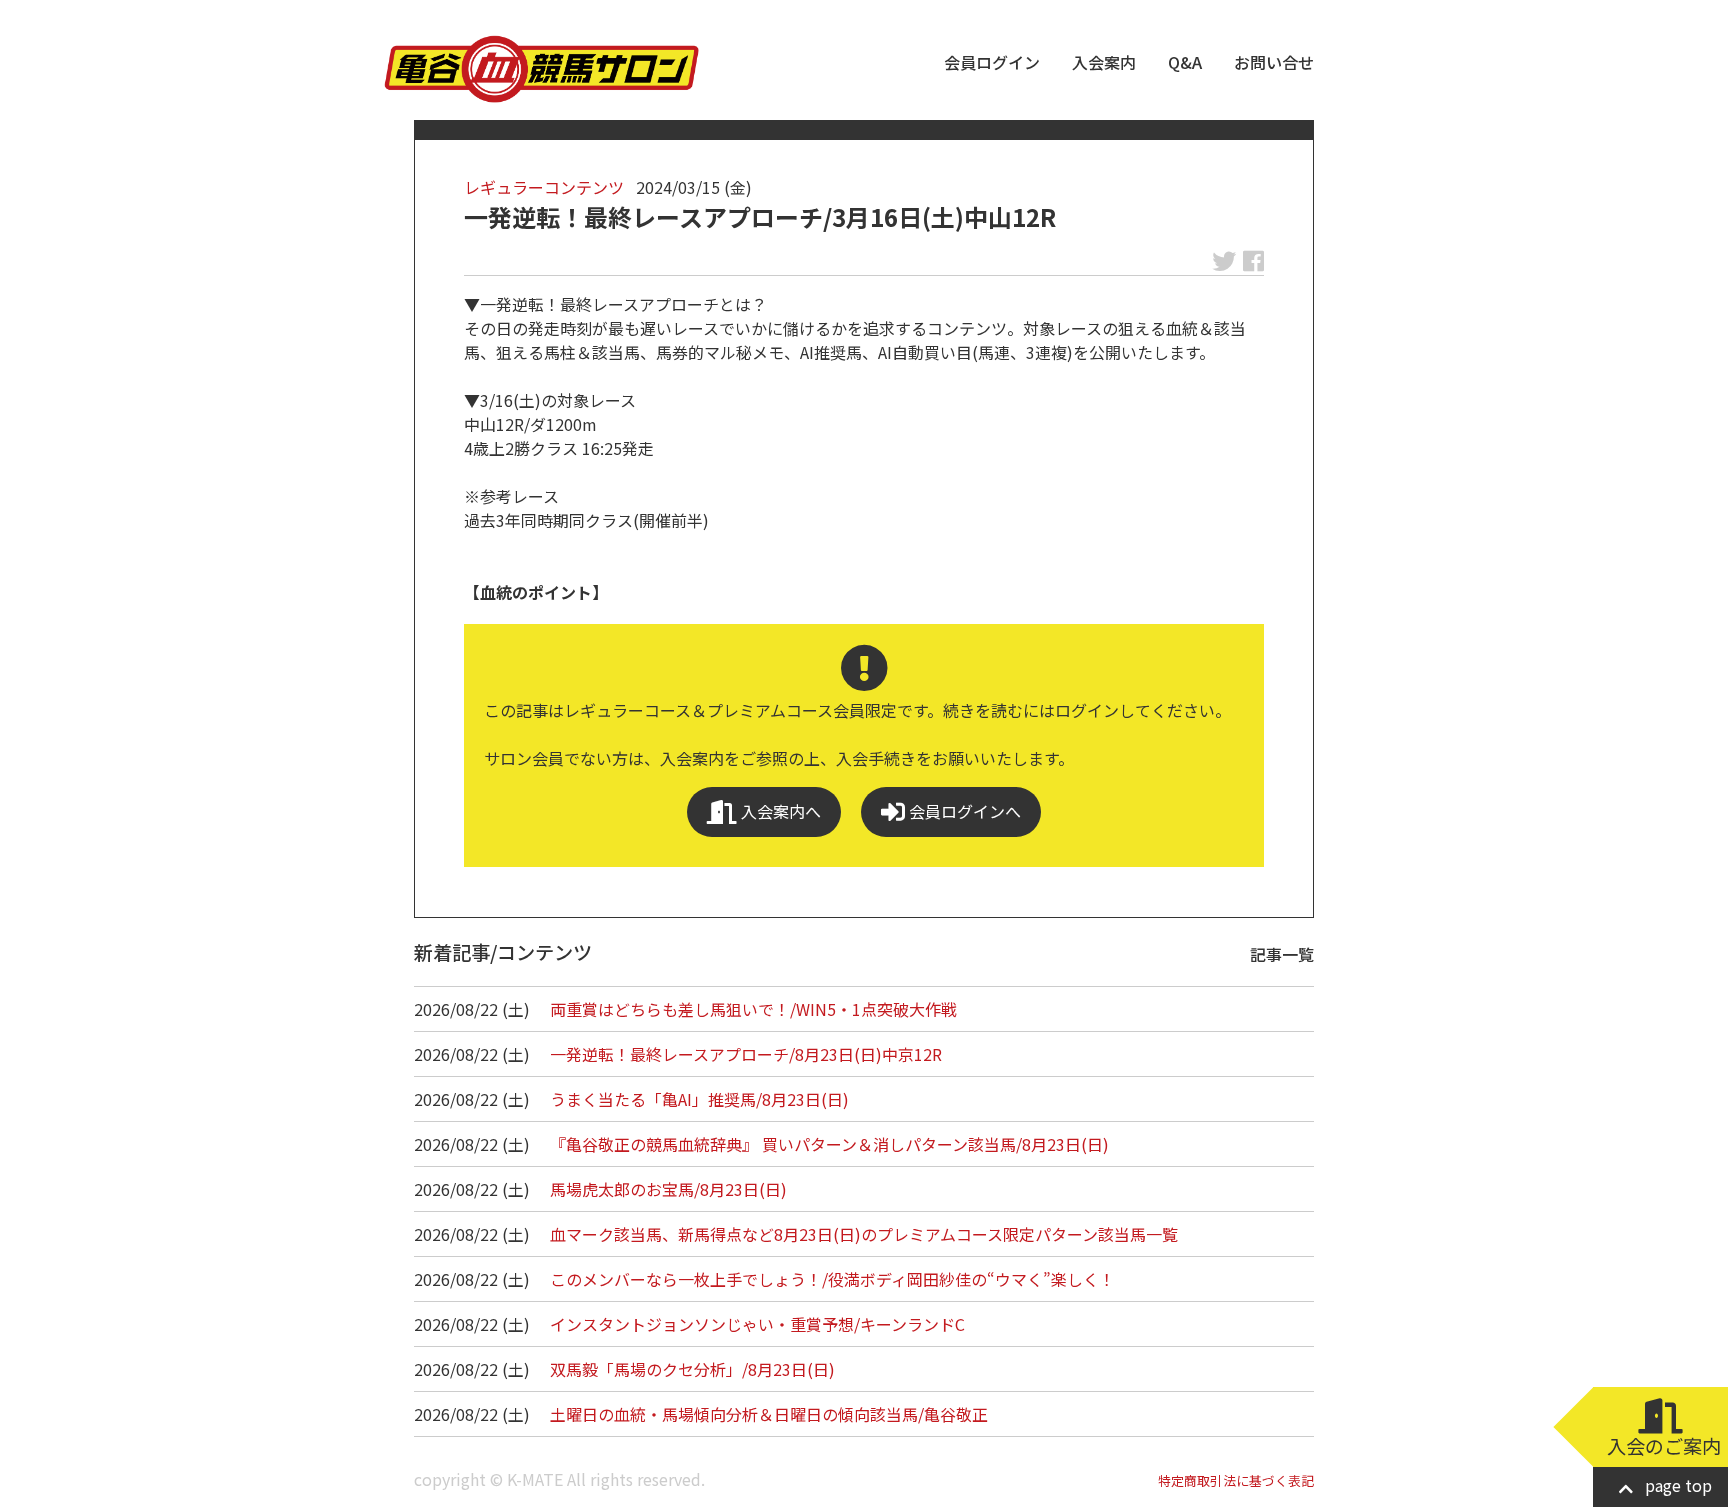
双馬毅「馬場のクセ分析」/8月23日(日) (692, 1369)
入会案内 (1104, 62)
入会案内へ (779, 811)
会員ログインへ (963, 811)
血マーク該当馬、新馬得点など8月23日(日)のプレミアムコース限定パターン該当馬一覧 (864, 1234)
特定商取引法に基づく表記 (1236, 1480)
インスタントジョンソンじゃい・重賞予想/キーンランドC (757, 1324)
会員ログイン (992, 62)
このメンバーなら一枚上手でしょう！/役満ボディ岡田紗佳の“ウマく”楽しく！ (832, 1279)
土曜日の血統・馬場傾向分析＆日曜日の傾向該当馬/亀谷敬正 (769, 1414)
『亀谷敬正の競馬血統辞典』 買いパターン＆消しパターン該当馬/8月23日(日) (829, 1144)
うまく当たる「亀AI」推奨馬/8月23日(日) (699, 1099)
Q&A (1185, 62)
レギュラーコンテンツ (544, 187)
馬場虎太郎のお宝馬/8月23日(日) (668, 1189)
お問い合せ (1274, 62)
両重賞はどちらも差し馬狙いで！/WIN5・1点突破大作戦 (753, 1009)
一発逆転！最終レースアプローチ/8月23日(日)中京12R (746, 1054)
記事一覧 (1282, 954)
